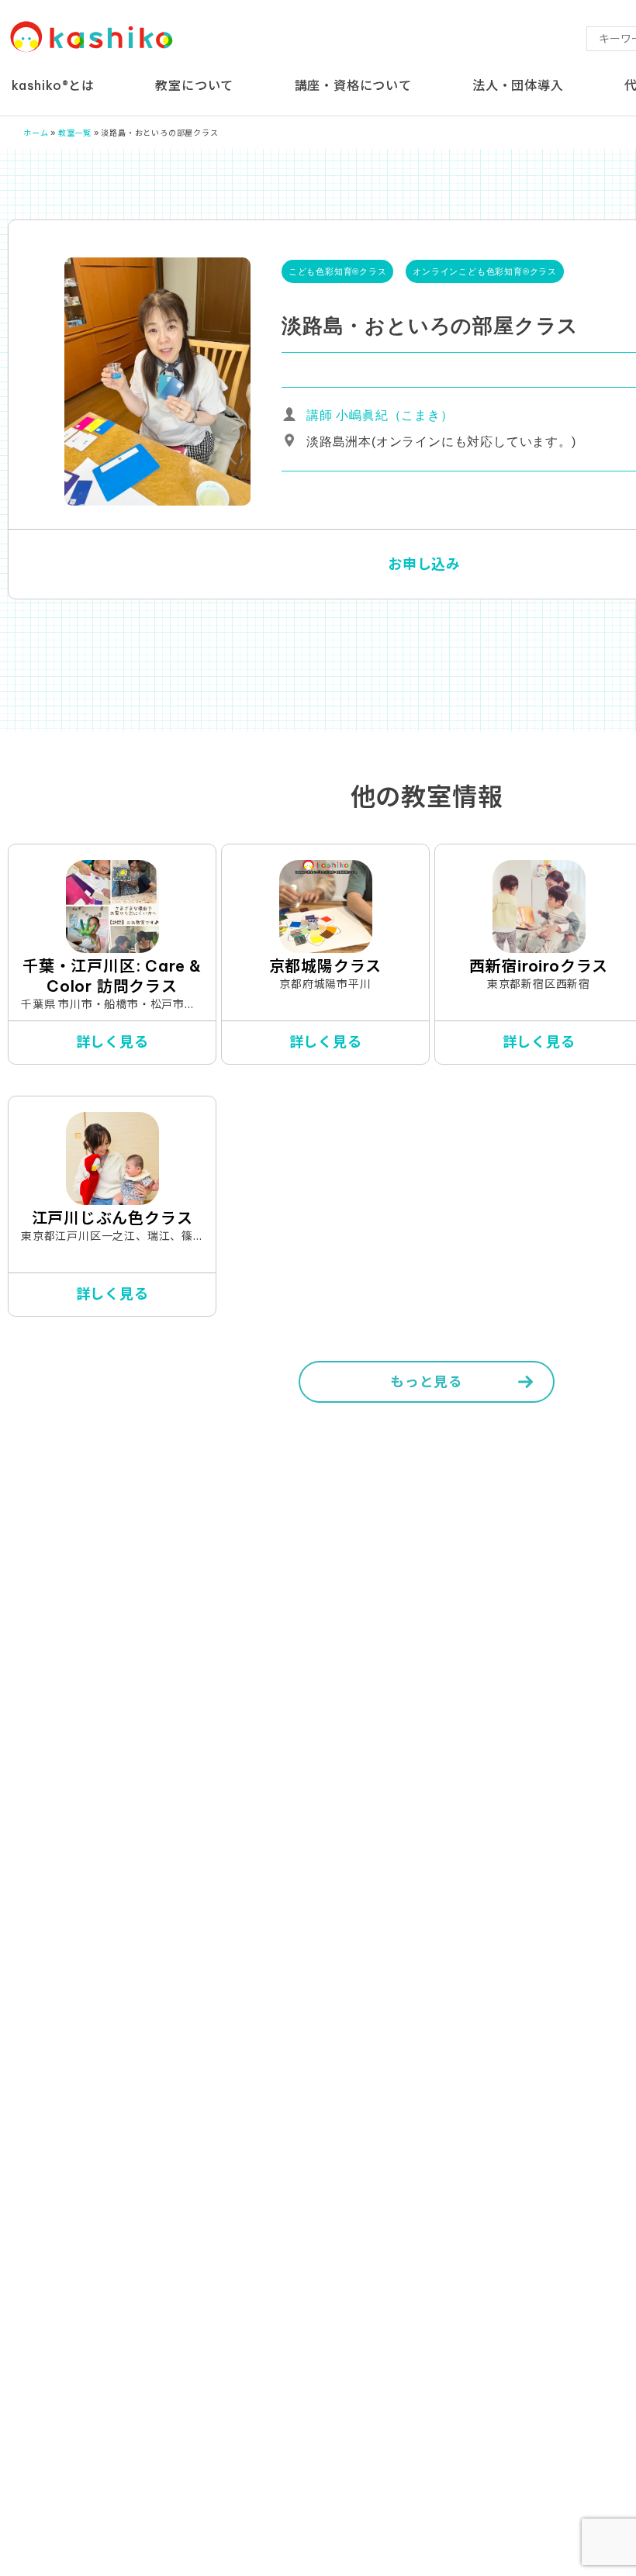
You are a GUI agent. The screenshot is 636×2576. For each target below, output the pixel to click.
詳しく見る (112, 1042)
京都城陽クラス (326, 966)
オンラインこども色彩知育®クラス (485, 271)
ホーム (36, 133)
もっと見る (427, 1381)
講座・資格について (353, 85)
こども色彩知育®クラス (338, 271)
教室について (194, 85)
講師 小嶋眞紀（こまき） (380, 415)
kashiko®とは (53, 85)
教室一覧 (75, 133)
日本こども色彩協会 (92, 38)
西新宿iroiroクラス (539, 966)
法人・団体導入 (518, 85)
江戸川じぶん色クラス (112, 1218)
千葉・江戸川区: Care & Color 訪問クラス (112, 976)
